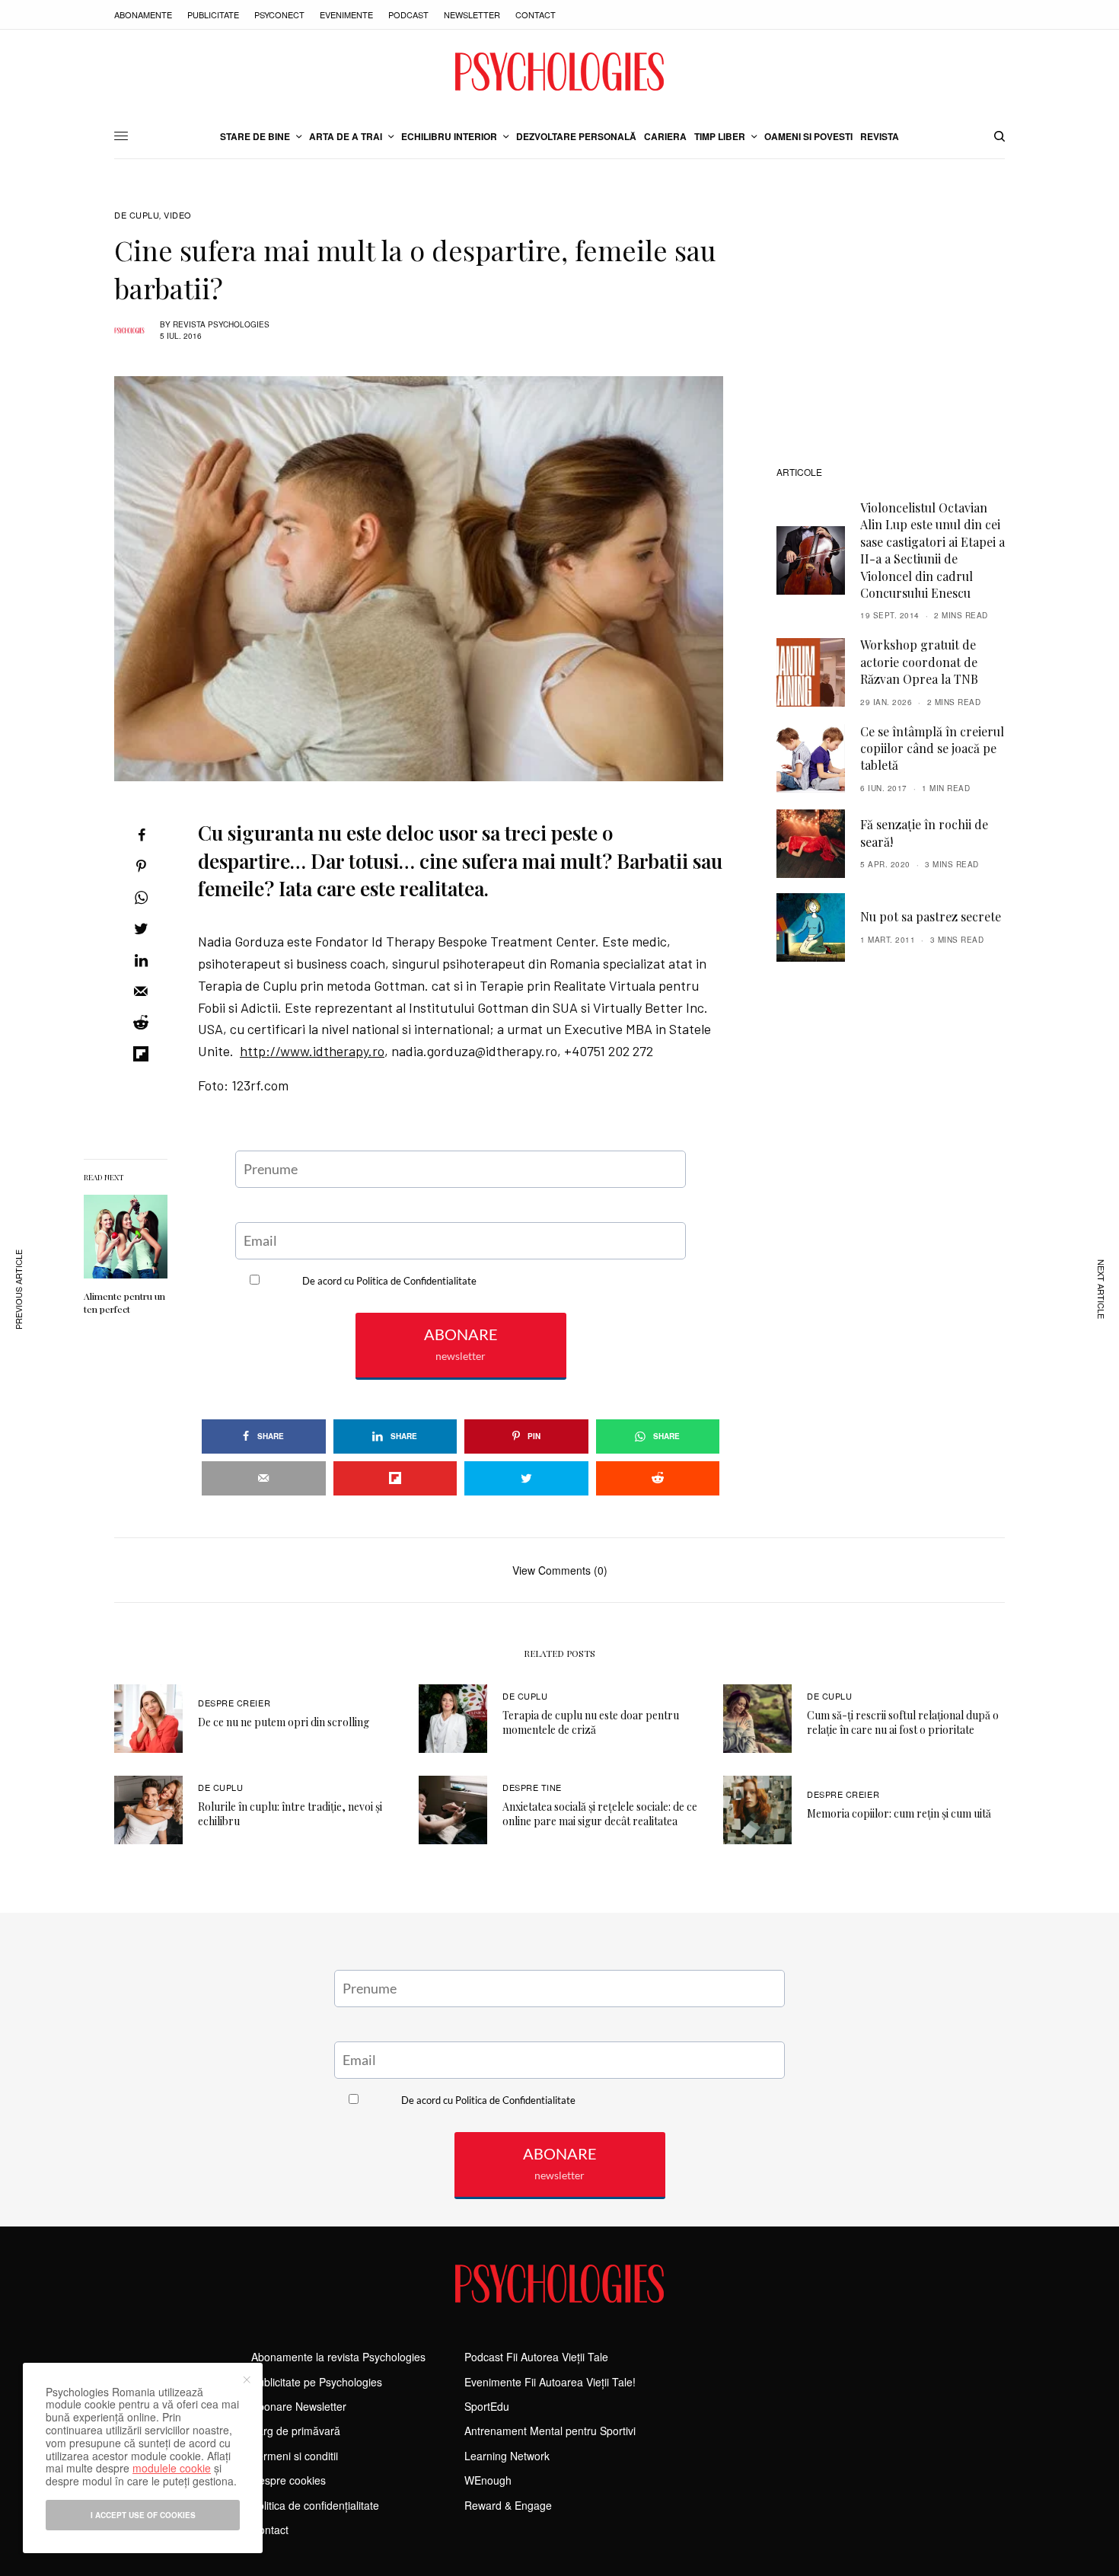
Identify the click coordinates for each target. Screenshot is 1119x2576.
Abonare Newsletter (299, 2406)
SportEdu (487, 2406)
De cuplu (137, 215)
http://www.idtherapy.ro (312, 1051)
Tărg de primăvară (296, 2431)
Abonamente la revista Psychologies (338, 2357)
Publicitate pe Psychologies (317, 2382)
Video (178, 215)
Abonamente (143, 14)
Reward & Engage (508, 2505)
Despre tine (532, 1787)
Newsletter (472, 14)
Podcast (408, 14)
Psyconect (279, 14)
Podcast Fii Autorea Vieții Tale (536, 2357)
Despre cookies (289, 2480)
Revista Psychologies (221, 324)
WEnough (488, 2480)
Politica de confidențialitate (315, 2505)
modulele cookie (172, 2468)
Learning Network (507, 2456)
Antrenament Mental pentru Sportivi (550, 2431)
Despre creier (234, 1703)
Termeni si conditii (295, 2456)
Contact (536, 14)
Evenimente (346, 14)
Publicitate (213, 14)
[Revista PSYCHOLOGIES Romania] (559, 72)
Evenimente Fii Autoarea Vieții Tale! (550, 2382)
